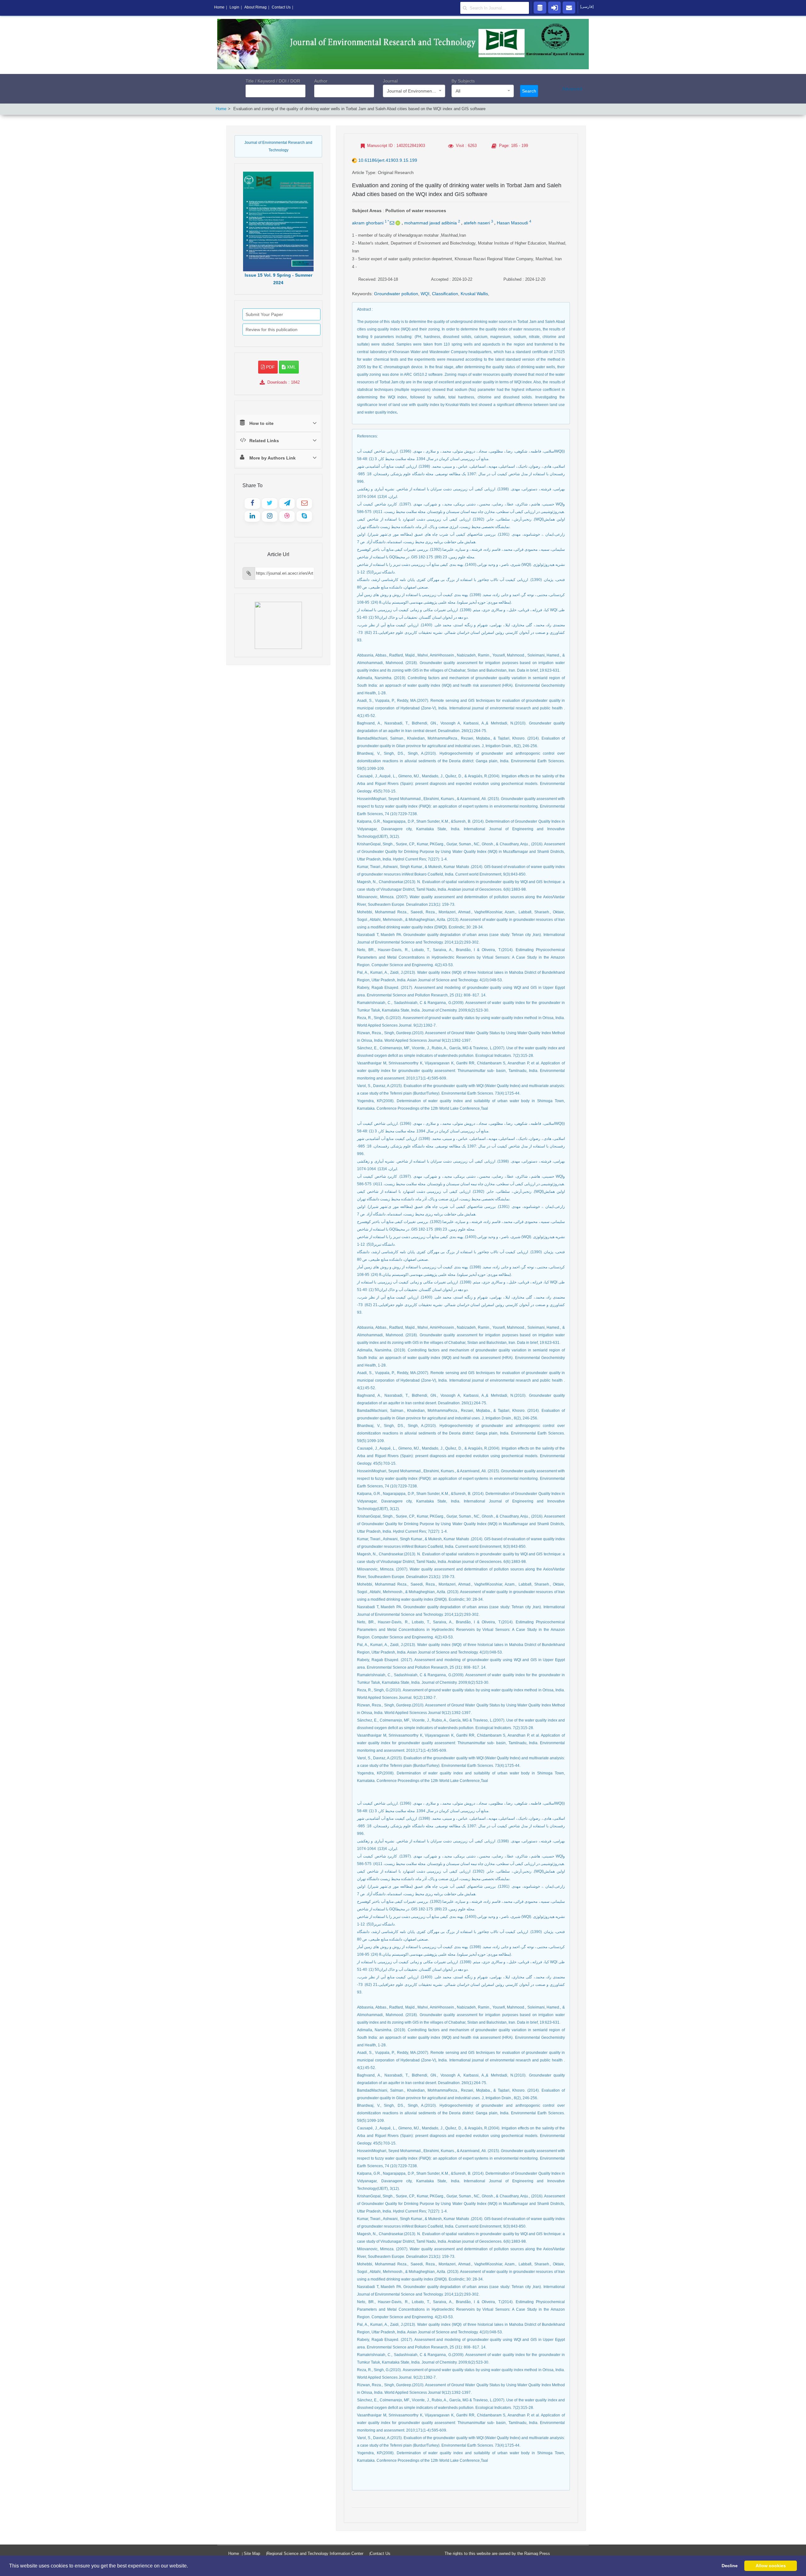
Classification (445, 294)
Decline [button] (730, 2566)
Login (234, 7)
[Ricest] (540, 7)
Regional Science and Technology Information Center (315, 2553)
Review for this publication (272, 330)
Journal (390, 81)
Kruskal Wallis (474, 294)
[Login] (554, 7)
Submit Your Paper (264, 314)
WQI (425, 294)
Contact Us (380, 2553)
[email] (569, 7)
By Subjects (463, 81)
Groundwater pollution (396, 294)
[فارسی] (587, 7)
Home (221, 109)
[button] (190, 2566)
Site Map (252, 2553)
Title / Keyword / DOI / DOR (273, 81)
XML (291, 367)
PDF (270, 367)
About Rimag (255, 7)
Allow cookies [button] (771, 2566)
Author (321, 81)
